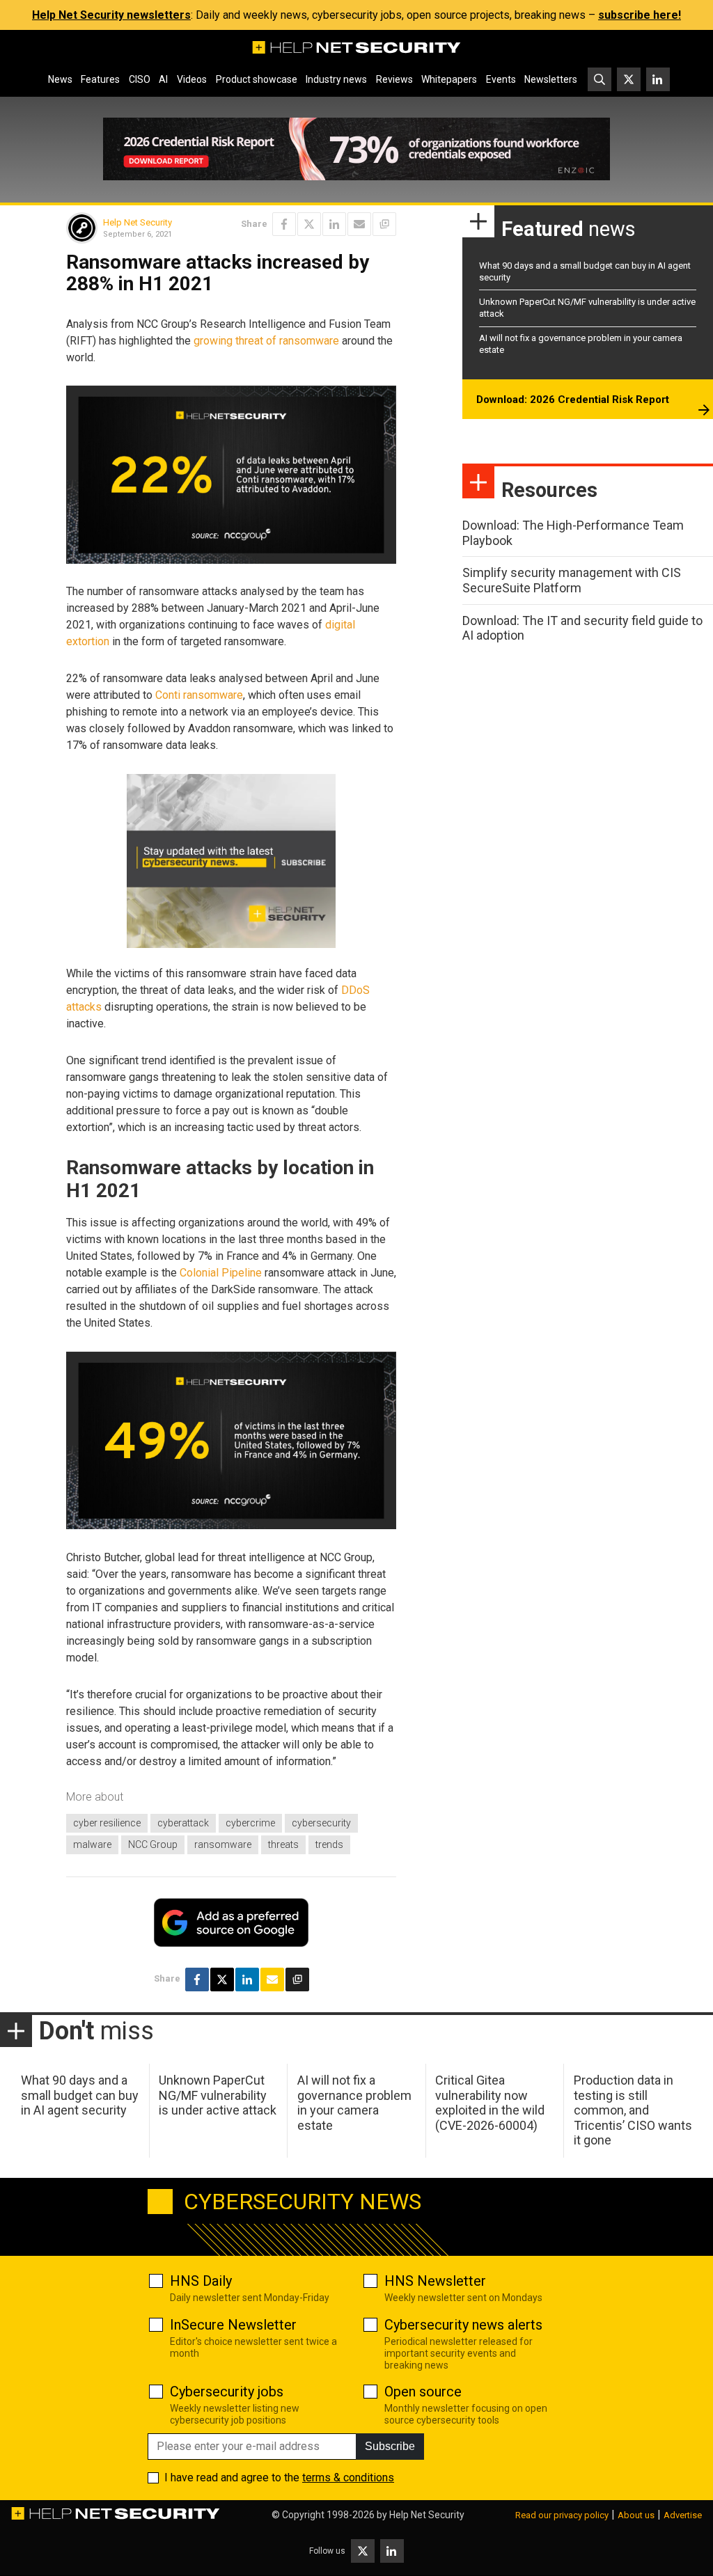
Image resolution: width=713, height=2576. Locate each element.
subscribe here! (640, 15)
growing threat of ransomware (266, 341)
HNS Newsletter (435, 2281)
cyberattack (183, 1823)
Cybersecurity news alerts (463, 2325)
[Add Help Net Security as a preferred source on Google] (384, 224)
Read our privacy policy (562, 2515)
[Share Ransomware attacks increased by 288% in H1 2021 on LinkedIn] (334, 224)
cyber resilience (107, 1823)
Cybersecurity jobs (227, 2392)
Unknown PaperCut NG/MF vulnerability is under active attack (218, 2095)
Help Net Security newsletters (111, 15)
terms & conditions (348, 2478)
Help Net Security (138, 222)
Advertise (683, 2515)
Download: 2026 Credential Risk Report (573, 400)
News (60, 79)
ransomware (223, 1844)
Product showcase (257, 79)
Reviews (394, 79)
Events (501, 79)
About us (636, 2515)
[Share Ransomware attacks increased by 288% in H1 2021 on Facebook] (284, 224)
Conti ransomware (199, 695)
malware (92, 1844)
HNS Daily (201, 2281)
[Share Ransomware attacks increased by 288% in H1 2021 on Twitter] (309, 224)
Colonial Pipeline (221, 1273)
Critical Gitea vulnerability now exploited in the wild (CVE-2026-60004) (490, 2103)
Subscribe (390, 2446)
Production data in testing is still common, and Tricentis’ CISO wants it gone (633, 2110)
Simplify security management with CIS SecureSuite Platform (572, 580)
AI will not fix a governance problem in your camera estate (354, 2103)
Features (100, 79)
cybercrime (250, 1823)
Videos (192, 79)
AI (163, 79)
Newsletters (551, 79)
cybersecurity (321, 1823)
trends (329, 1844)
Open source (423, 2392)
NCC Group (153, 1844)
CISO (140, 79)
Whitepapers (449, 79)
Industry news (336, 79)
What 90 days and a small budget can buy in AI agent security (80, 2095)
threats (283, 1844)
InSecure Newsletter (233, 2325)
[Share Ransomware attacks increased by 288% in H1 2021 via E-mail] (359, 224)
